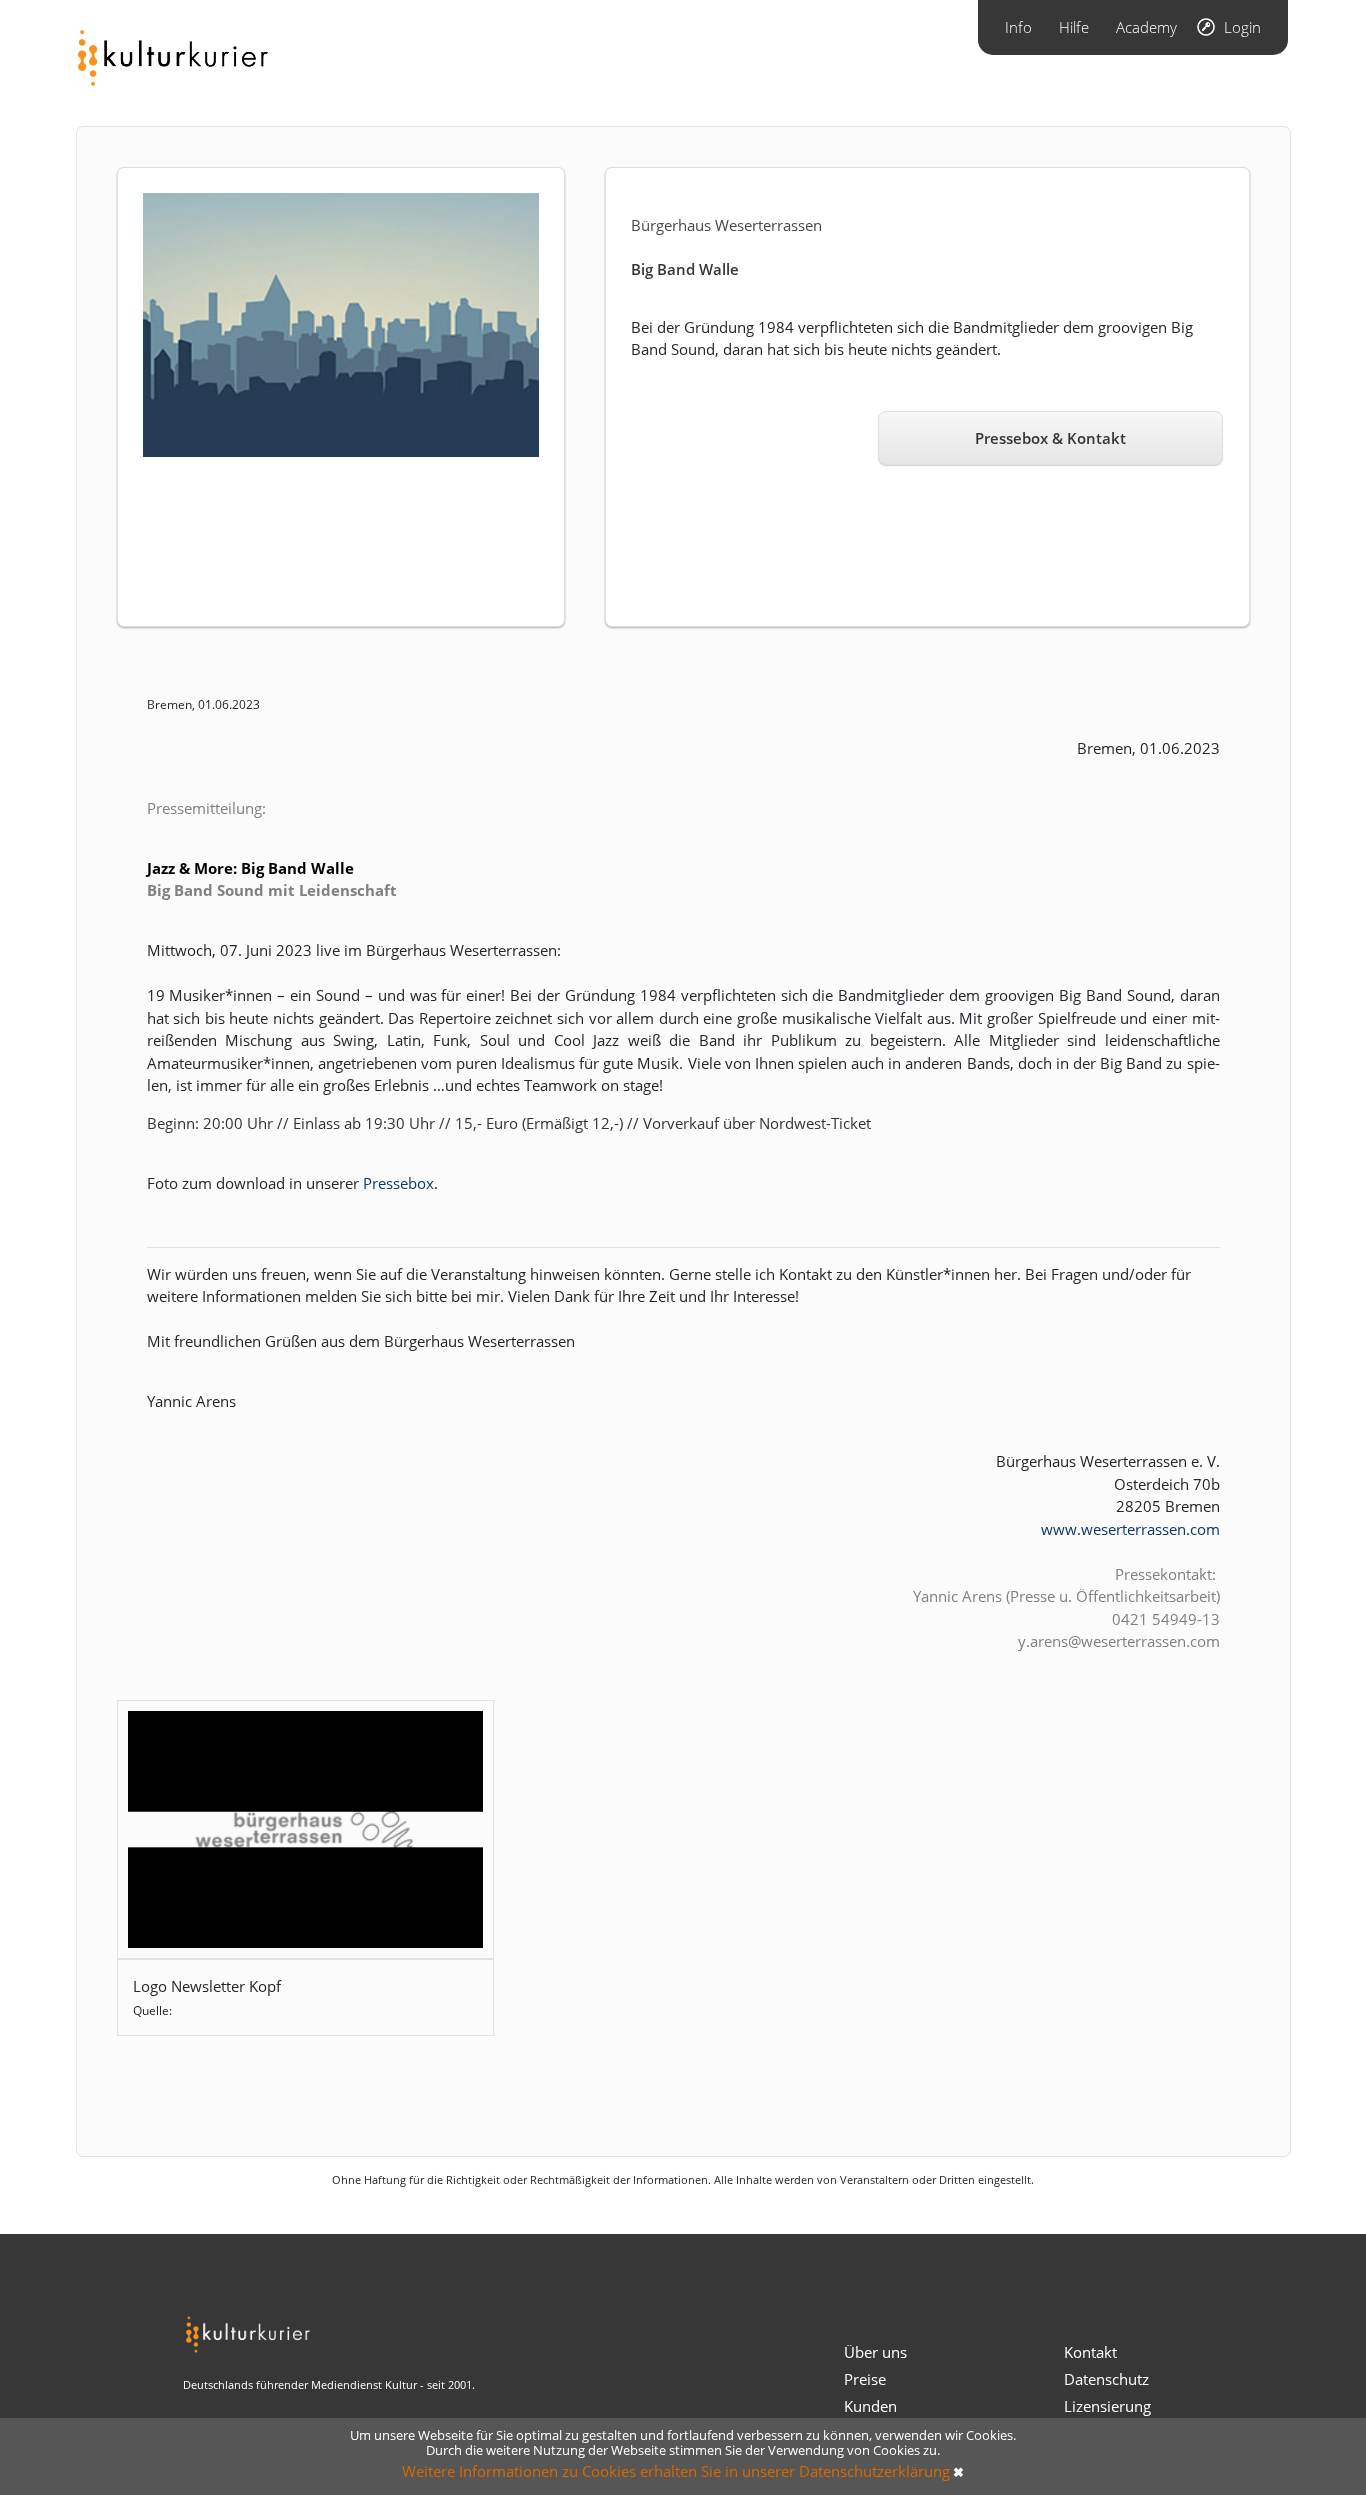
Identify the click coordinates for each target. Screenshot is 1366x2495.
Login (1242, 27)
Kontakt (1090, 2352)
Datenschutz (1106, 2379)
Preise (865, 2379)
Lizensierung (1107, 2406)
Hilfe (1074, 27)
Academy (1146, 27)
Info (1018, 27)
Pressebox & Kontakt (1050, 438)
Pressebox (398, 1183)
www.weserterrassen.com (1130, 1529)
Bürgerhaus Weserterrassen (726, 225)
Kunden (870, 2406)
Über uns (875, 2352)
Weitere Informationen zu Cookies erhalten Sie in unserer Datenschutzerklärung (676, 2471)
